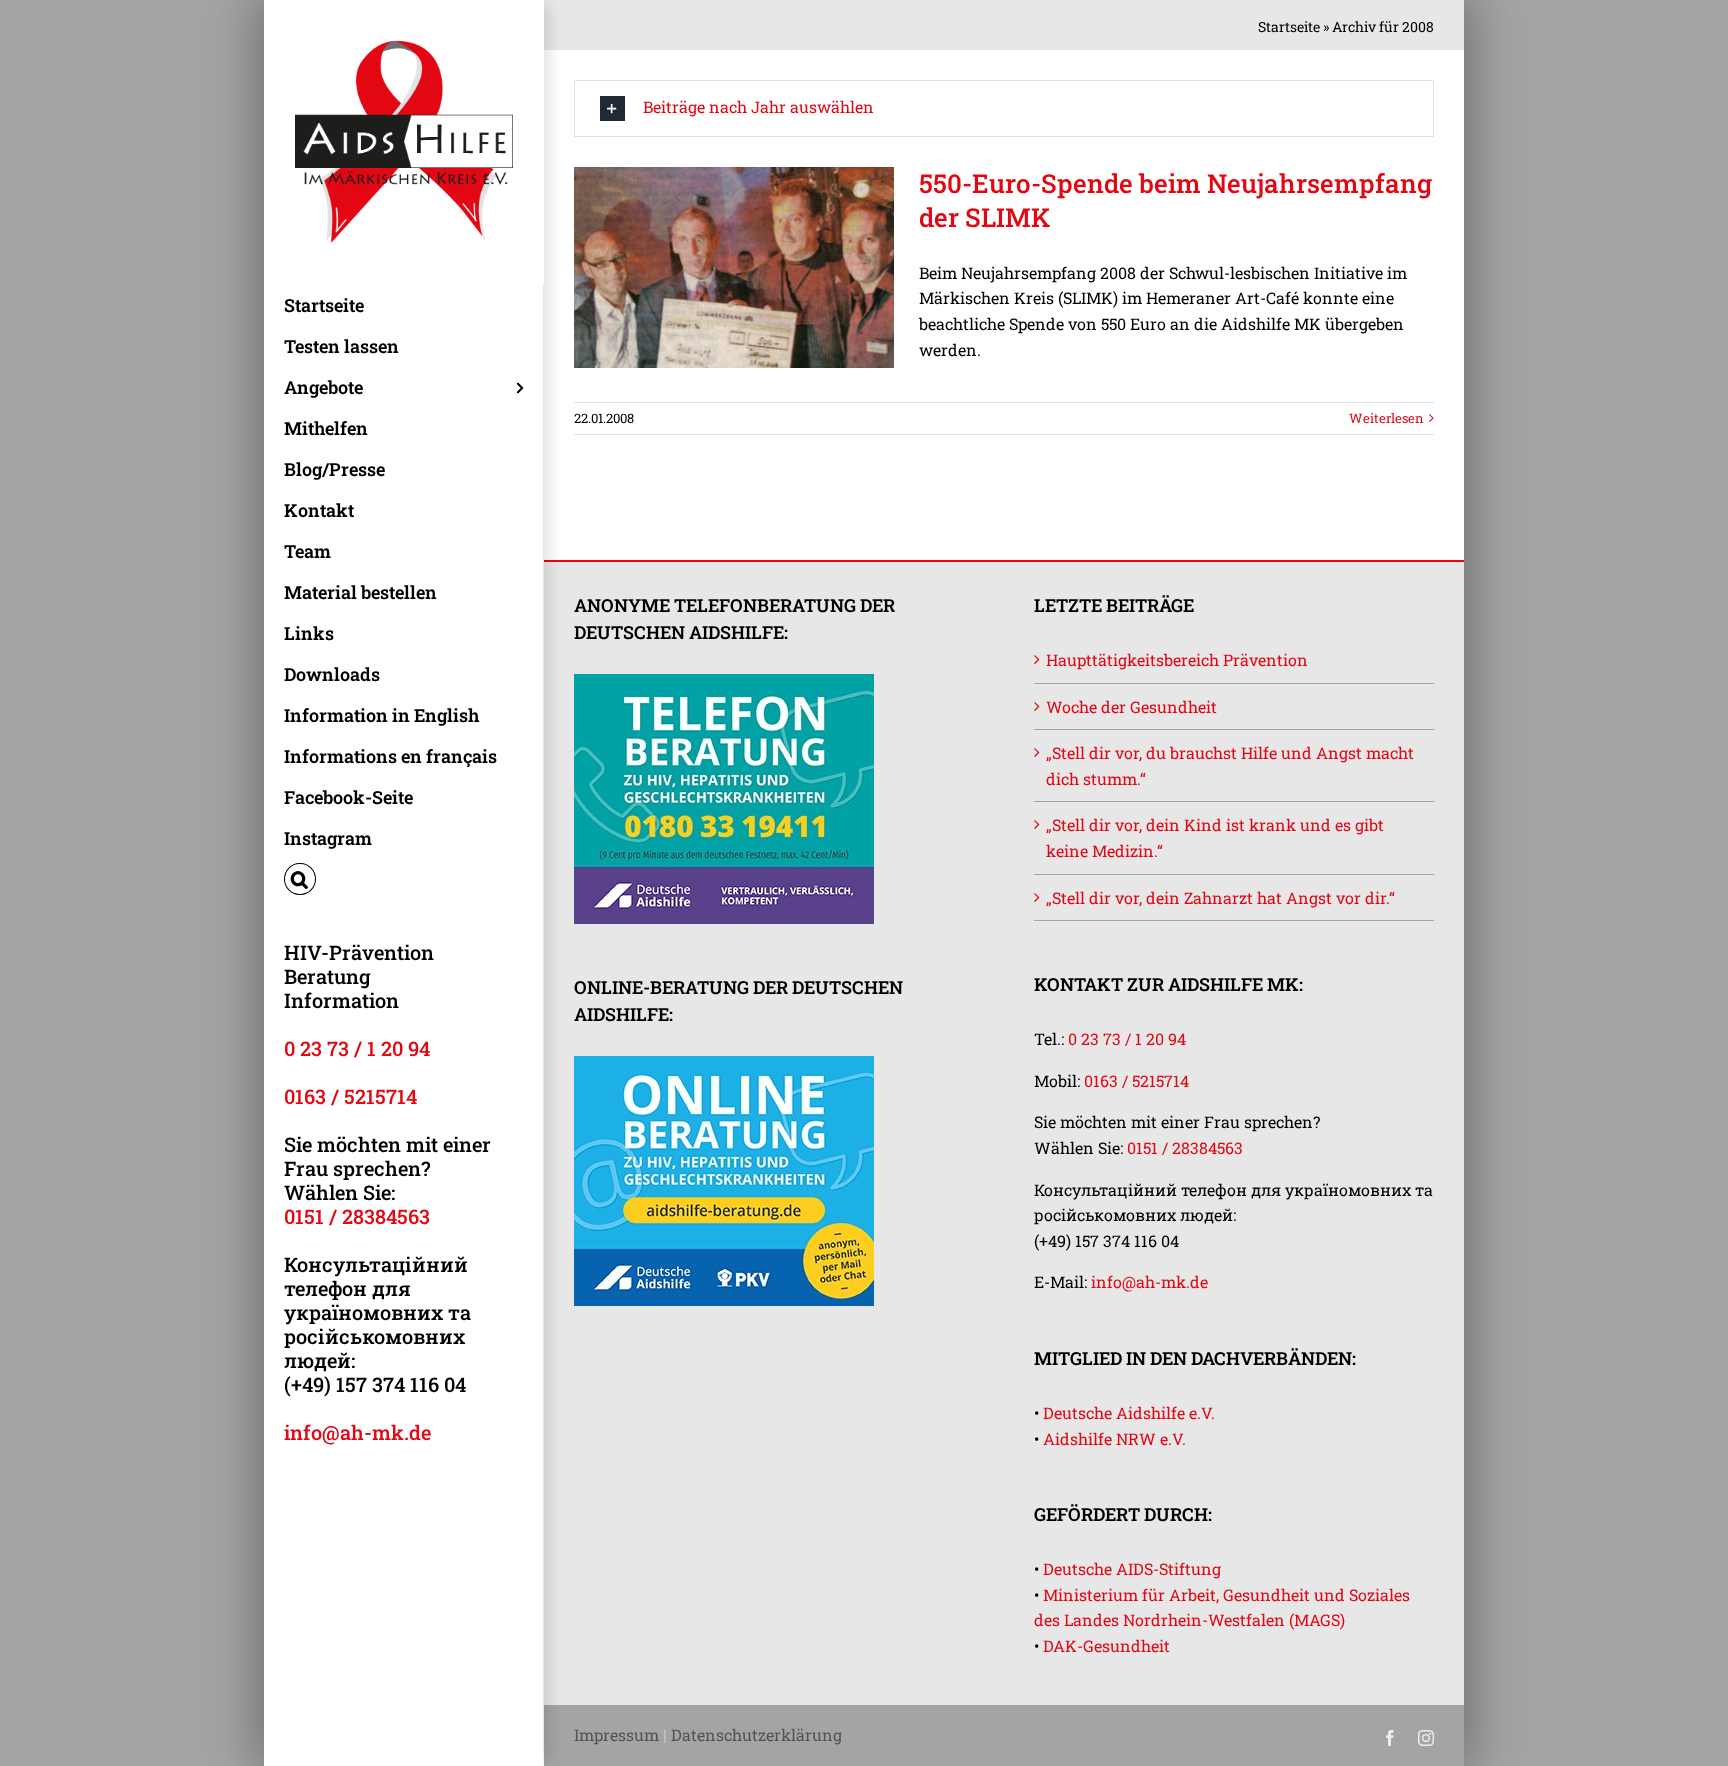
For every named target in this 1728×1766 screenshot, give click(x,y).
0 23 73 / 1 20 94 (357, 1048)
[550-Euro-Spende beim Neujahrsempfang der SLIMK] (734, 267)
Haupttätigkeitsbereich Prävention (1177, 659)
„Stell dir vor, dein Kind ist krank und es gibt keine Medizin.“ (1215, 837)
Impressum (616, 1734)
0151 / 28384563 (357, 1216)
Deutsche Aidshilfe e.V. (1129, 1412)
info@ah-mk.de (357, 1432)
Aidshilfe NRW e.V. (1114, 1438)
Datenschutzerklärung (756, 1734)
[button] (403, 879)
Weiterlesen (1386, 418)
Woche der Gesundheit (1131, 706)
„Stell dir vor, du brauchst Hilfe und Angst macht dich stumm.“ (1230, 765)
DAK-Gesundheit (1106, 1645)
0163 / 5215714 (350, 1096)
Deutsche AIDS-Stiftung (1132, 1568)
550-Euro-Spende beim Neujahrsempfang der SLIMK (1175, 200)
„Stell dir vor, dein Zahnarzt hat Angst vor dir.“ (1220, 897)
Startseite (1289, 26)
